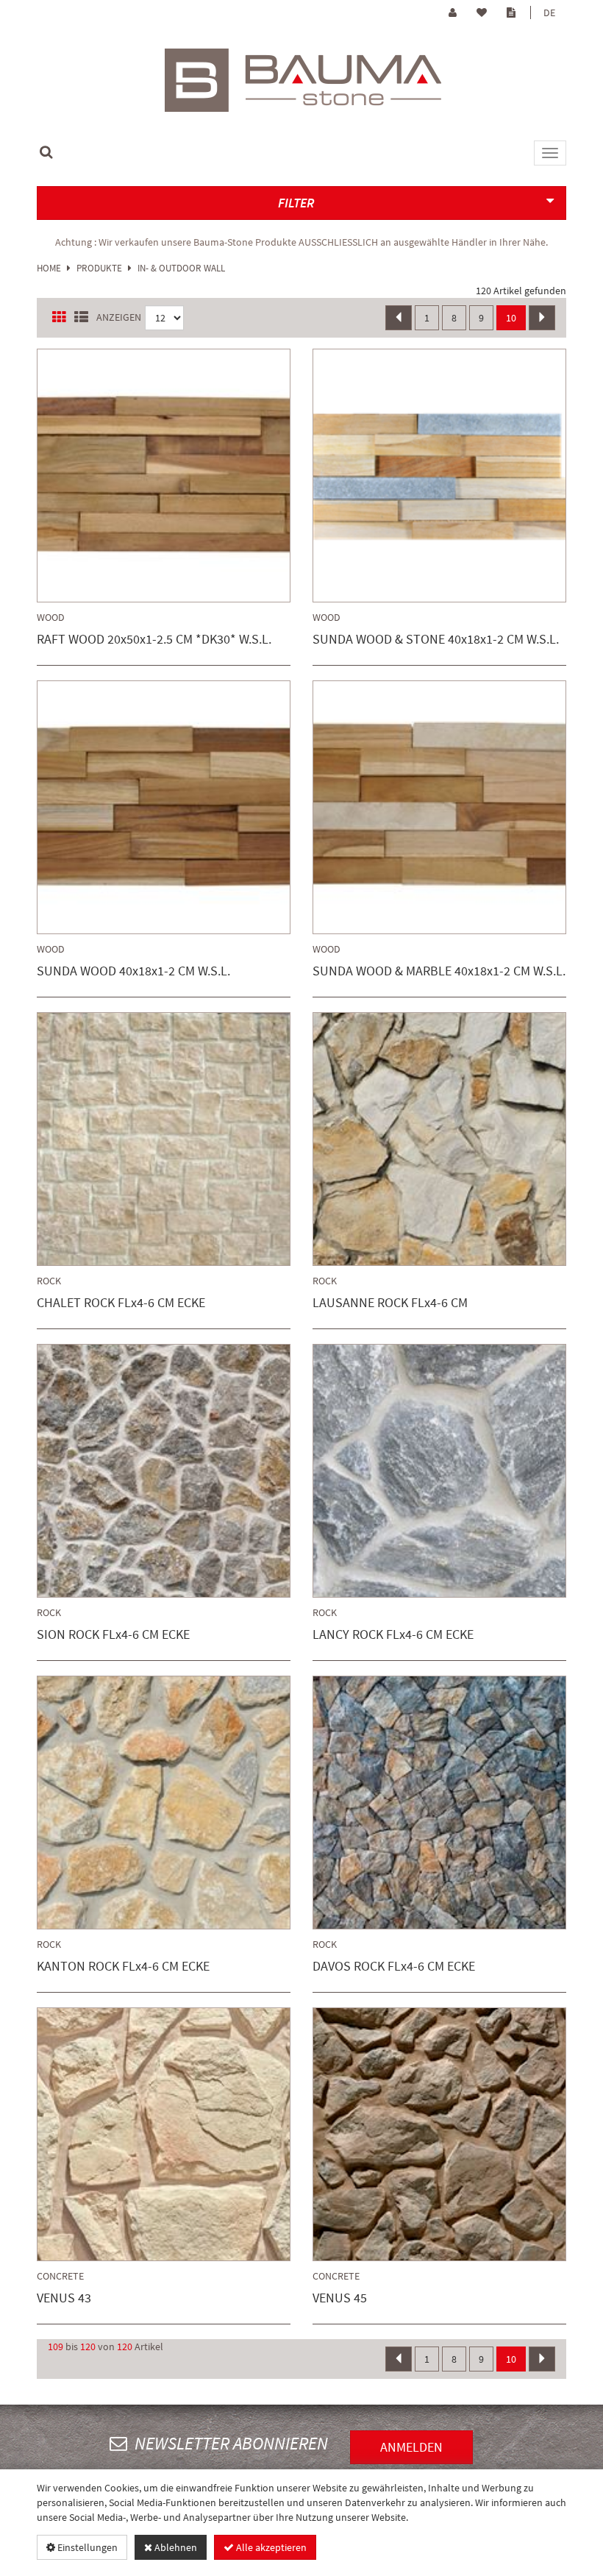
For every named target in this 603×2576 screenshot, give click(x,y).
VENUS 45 (340, 2298)
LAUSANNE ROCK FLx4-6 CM (390, 1303)
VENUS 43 (64, 2298)
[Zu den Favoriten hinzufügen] (122, 478)
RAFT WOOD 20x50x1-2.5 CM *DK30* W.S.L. (154, 640)
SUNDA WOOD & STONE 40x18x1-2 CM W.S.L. (436, 640)
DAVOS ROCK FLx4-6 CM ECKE (394, 1967)
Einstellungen (86, 2547)
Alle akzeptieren (270, 2547)
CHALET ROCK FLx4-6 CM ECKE (121, 1303)
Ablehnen (175, 2547)
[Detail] (165, 478)
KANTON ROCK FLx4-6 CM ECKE (123, 1967)
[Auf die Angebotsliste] (207, 478)
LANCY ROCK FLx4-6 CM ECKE (393, 1635)
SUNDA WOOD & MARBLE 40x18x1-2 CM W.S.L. (439, 971)
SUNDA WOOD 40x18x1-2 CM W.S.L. (133, 971)
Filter (296, 203)
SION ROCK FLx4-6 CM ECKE (113, 1635)
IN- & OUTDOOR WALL (181, 268)
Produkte (99, 268)
